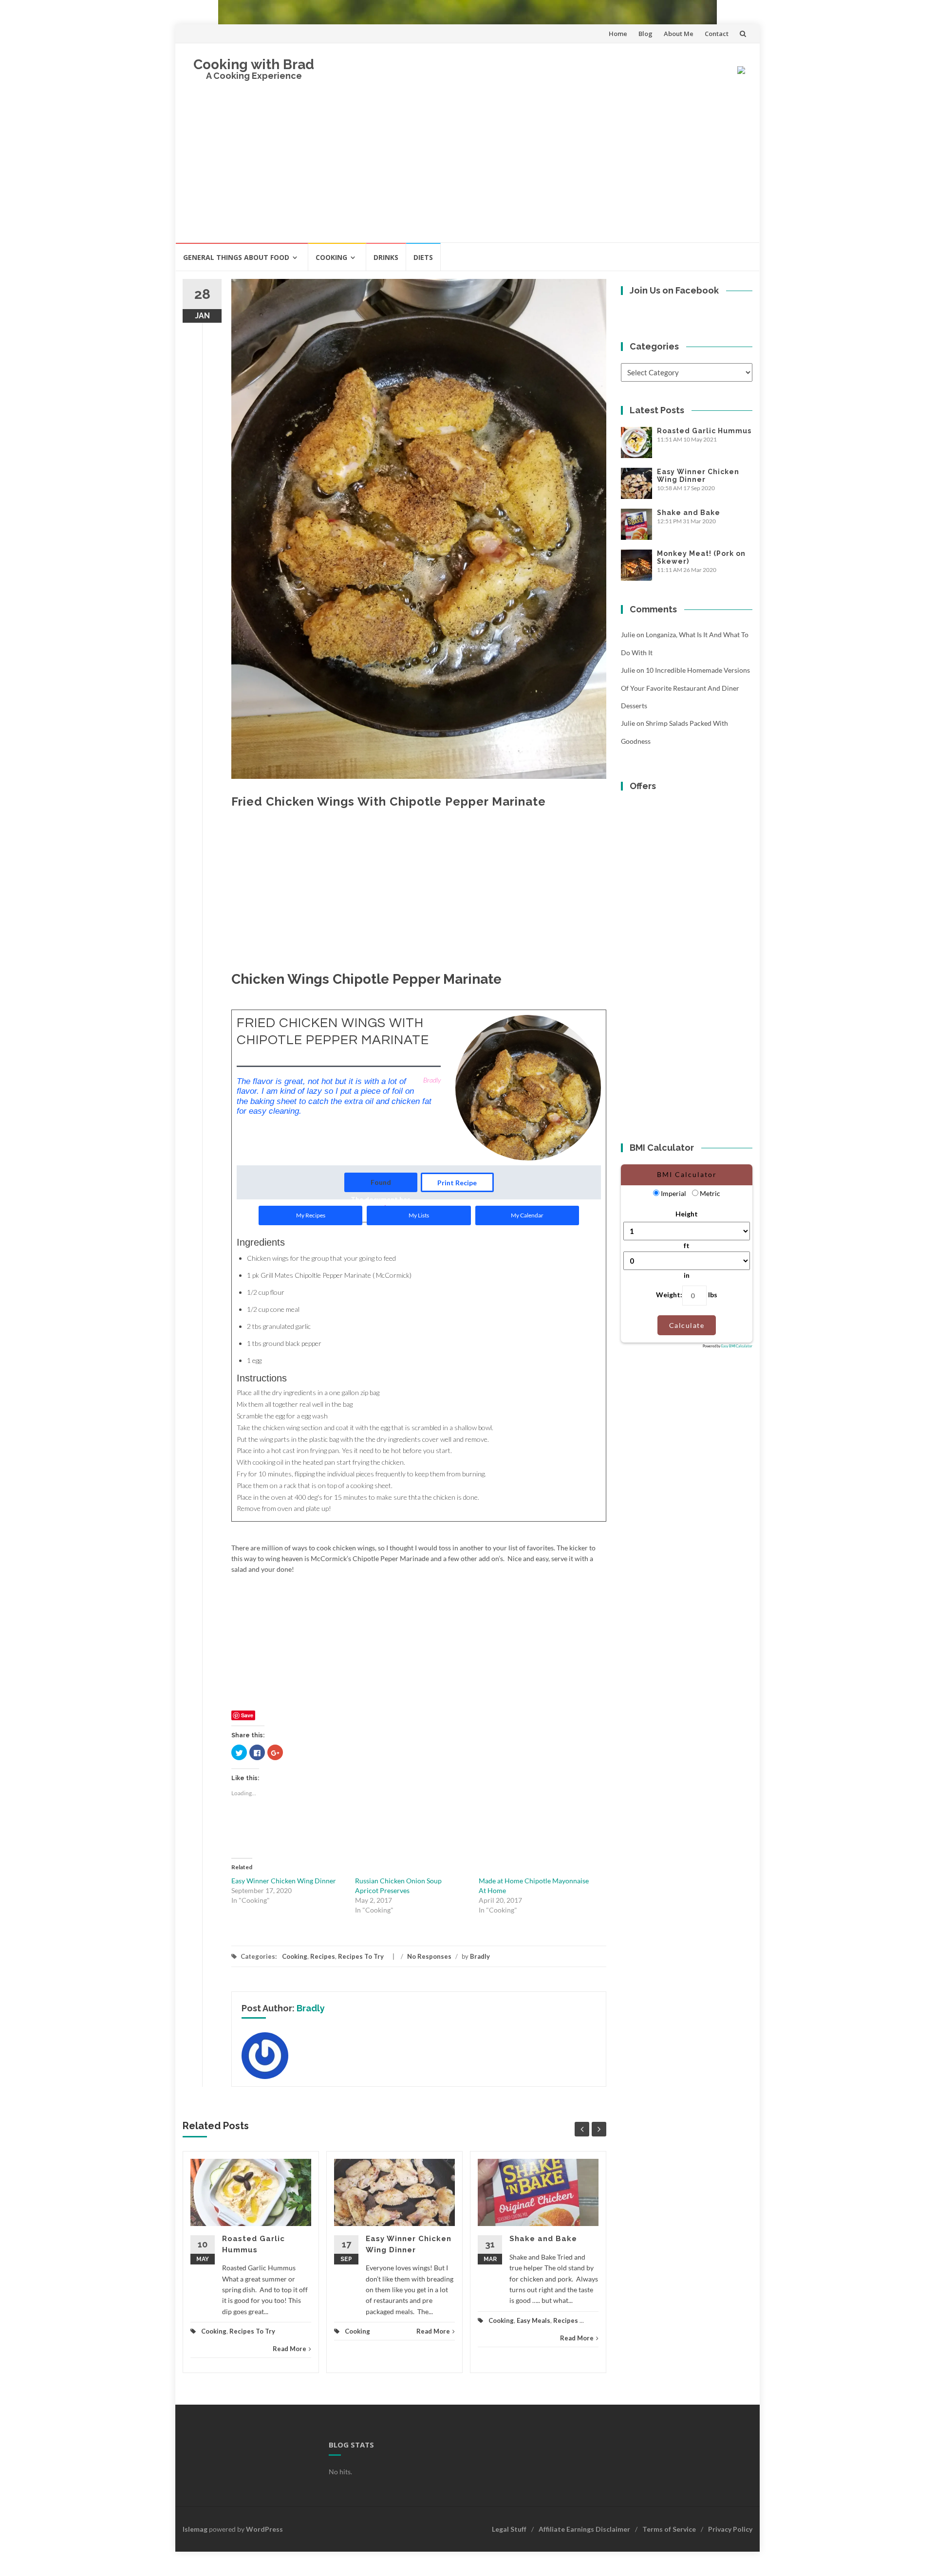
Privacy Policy (730, 2529)
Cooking (331, 257)
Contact (717, 34)
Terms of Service (669, 2529)
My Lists (419, 1215)
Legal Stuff (509, 2529)
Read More (290, 2349)
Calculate (687, 1325)
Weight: (669, 1295)
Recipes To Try (361, 1956)
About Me (679, 34)
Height (687, 1214)
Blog (645, 34)
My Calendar (527, 1215)
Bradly (480, 1956)
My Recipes (311, 1215)
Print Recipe (457, 1183)
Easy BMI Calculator (737, 1346)
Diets (423, 257)
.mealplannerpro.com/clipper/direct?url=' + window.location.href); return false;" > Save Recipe (381, 1185)
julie (628, 635)
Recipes (323, 1956)
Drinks (386, 257)
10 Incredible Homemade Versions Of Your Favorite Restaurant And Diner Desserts (685, 688)
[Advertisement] (467, 169)
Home (618, 34)
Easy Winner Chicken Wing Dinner (284, 1881)
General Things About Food (236, 257)
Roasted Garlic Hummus (704, 431)
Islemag (195, 2529)
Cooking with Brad (254, 64)
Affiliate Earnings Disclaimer (584, 2529)
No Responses (429, 1956)
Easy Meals (533, 2320)
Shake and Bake (543, 2239)
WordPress (264, 2529)
